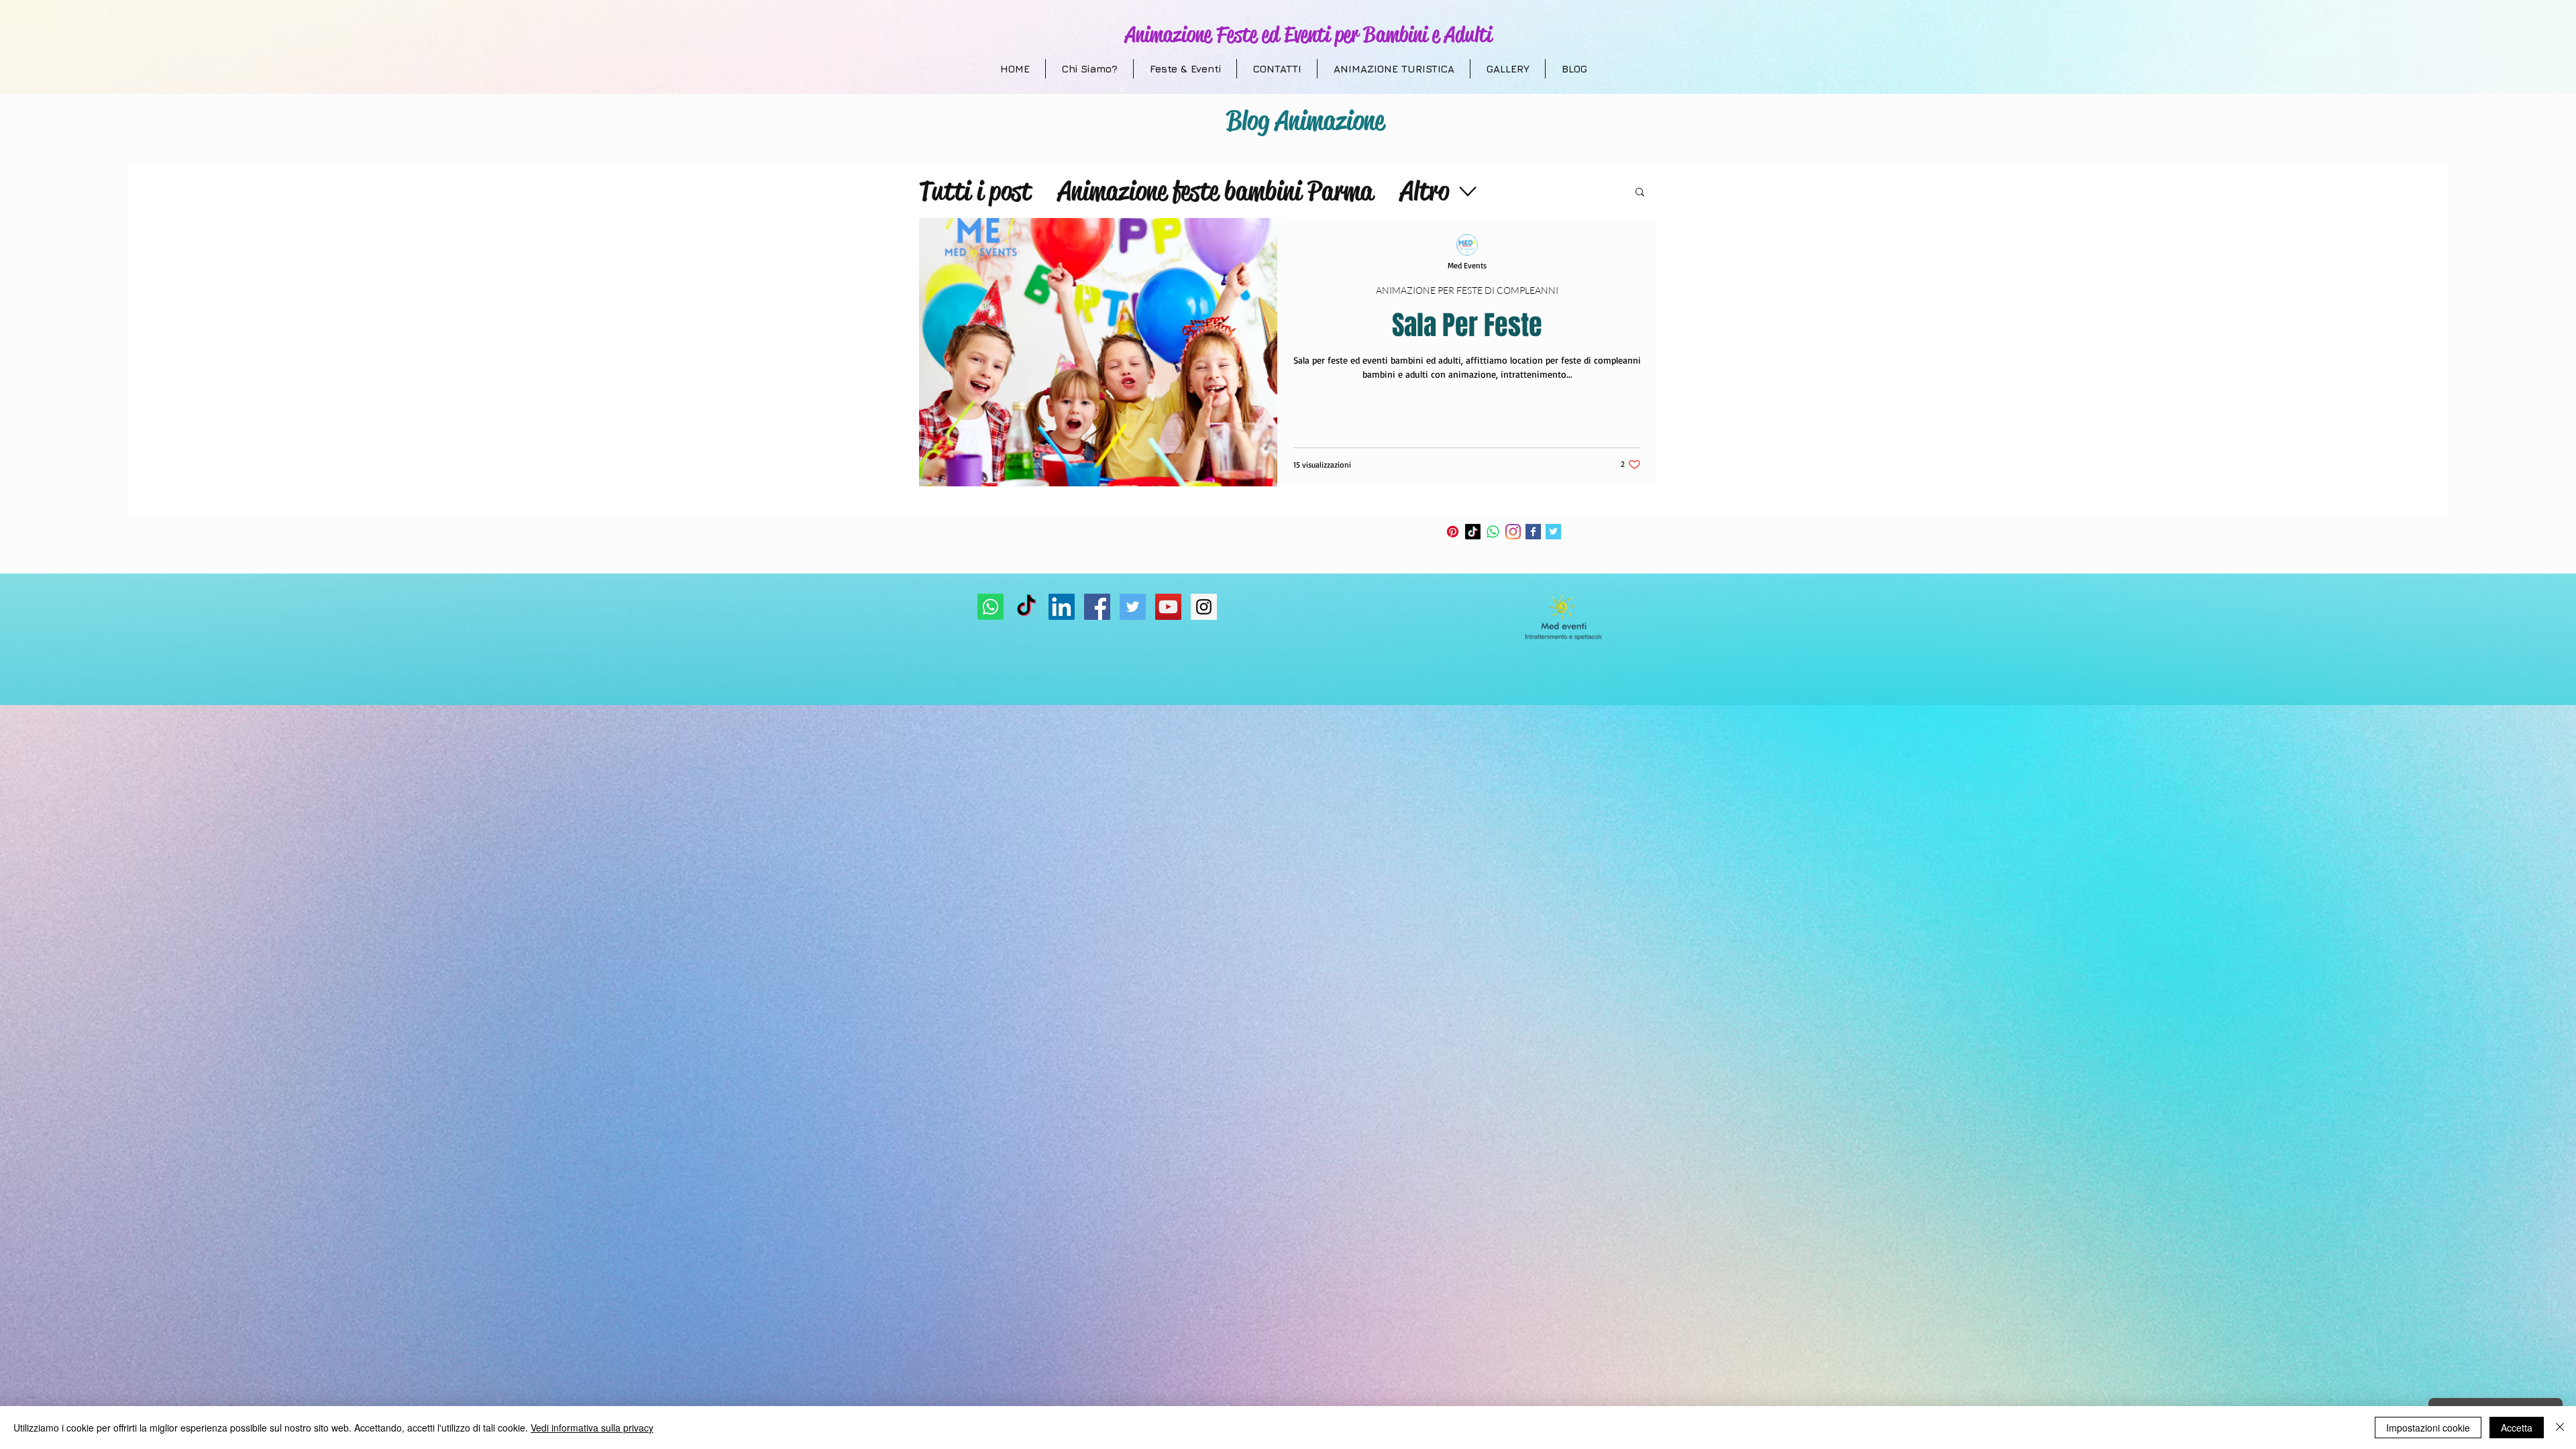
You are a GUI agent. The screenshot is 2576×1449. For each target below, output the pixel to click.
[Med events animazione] (1168, 607)
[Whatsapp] (1493, 532)
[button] (1640, 193)
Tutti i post (975, 191)
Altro (1425, 191)
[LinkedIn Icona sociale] (1062, 607)
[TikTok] (1473, 532)
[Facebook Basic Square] (1533, 532)
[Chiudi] (2560, 1428)
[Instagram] (1513, 532)
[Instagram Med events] (1204, 607)
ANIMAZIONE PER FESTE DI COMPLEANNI (1467, 290)
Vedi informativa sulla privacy (592, 1428)
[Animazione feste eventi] (1133, 607)
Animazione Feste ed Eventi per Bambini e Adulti (1308, 35)
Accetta (2517, 1428)
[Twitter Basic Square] (1553, 532)
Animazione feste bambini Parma (1216, 191)
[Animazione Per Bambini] (1097, 607)
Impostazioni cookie (2428, 1428)
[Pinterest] (1453, 532)
